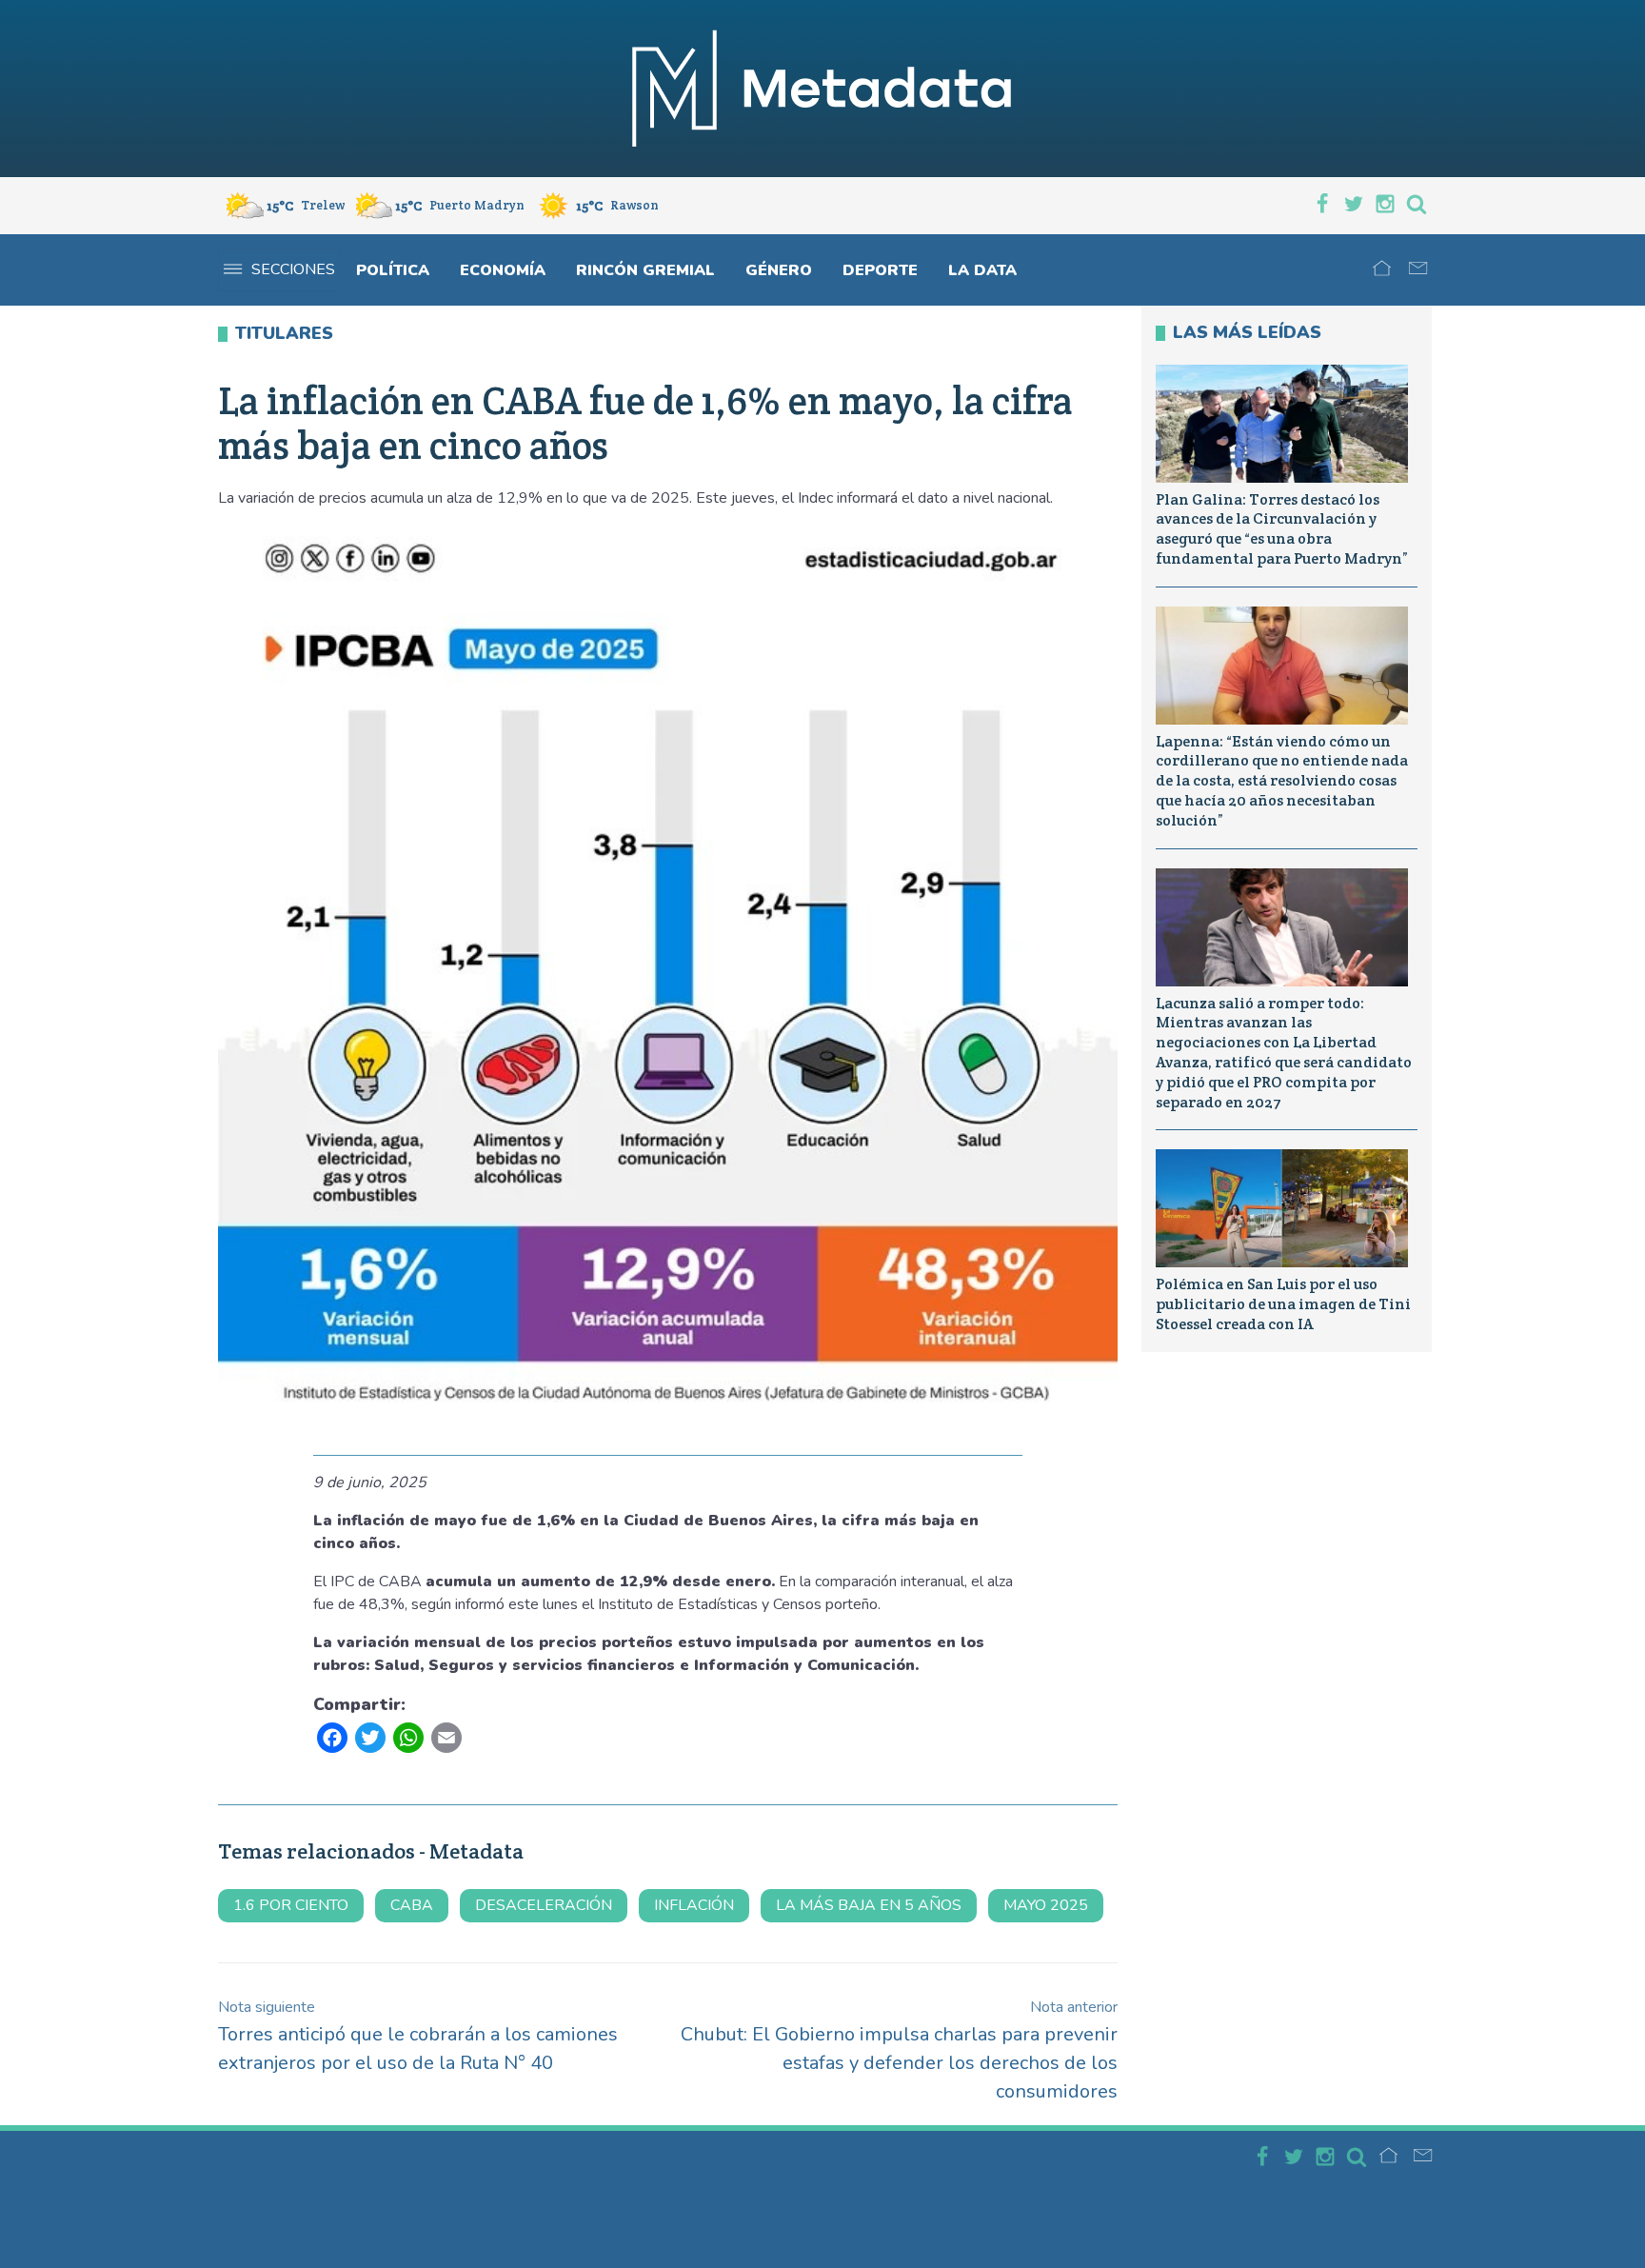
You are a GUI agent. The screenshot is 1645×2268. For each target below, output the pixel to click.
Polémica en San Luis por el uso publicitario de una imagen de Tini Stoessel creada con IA (1283, 1304)
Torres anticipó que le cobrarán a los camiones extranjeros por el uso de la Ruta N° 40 (418, 2036)
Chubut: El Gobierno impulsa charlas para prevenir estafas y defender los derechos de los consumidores (899, 2050)
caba (412, 1905)
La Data (982, 270)
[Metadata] (822, 89)
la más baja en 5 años (869, 1905)
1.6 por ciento (291, 1905)
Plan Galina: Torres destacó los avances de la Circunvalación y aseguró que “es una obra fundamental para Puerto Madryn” (1282, 529)
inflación (694, 1905)
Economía (503, 270)
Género (779, 270)
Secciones (293, 269)
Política (393, 270)
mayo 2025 (1046, 1905)
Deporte (880, 270)
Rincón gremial (645, 270)
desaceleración (544, 1905)
